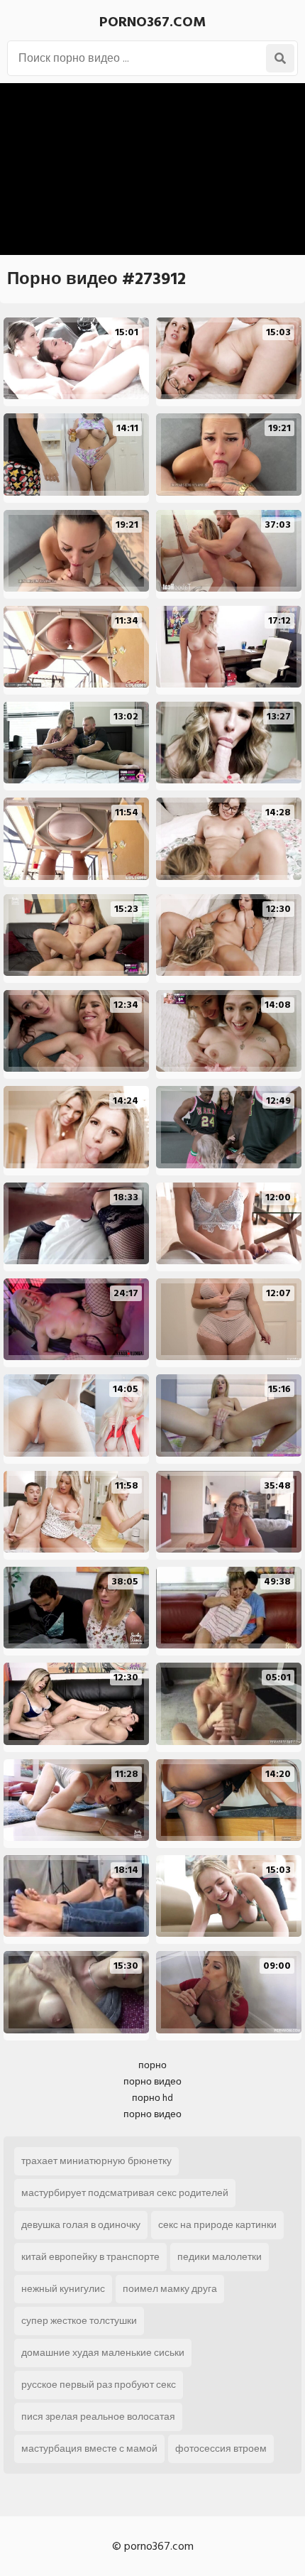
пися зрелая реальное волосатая (98, 2417)
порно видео (152, 2081)
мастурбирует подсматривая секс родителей (125, 2193)
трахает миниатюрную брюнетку (96, 2161)
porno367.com (152, 22)
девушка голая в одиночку (81, 2225)
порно (152, 2065)
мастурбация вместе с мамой (89, 2449)
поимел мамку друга (170, 2289)
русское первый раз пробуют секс (99, 2385)
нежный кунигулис (63, 2289)
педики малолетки (220, 2257)
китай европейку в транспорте (90, 2257)
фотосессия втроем (221, 2449)
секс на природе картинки (217, 2225)
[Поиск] (280, 58)
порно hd (152, 2098)
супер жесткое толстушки (79, 2321)
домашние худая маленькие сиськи (103, 2353)
